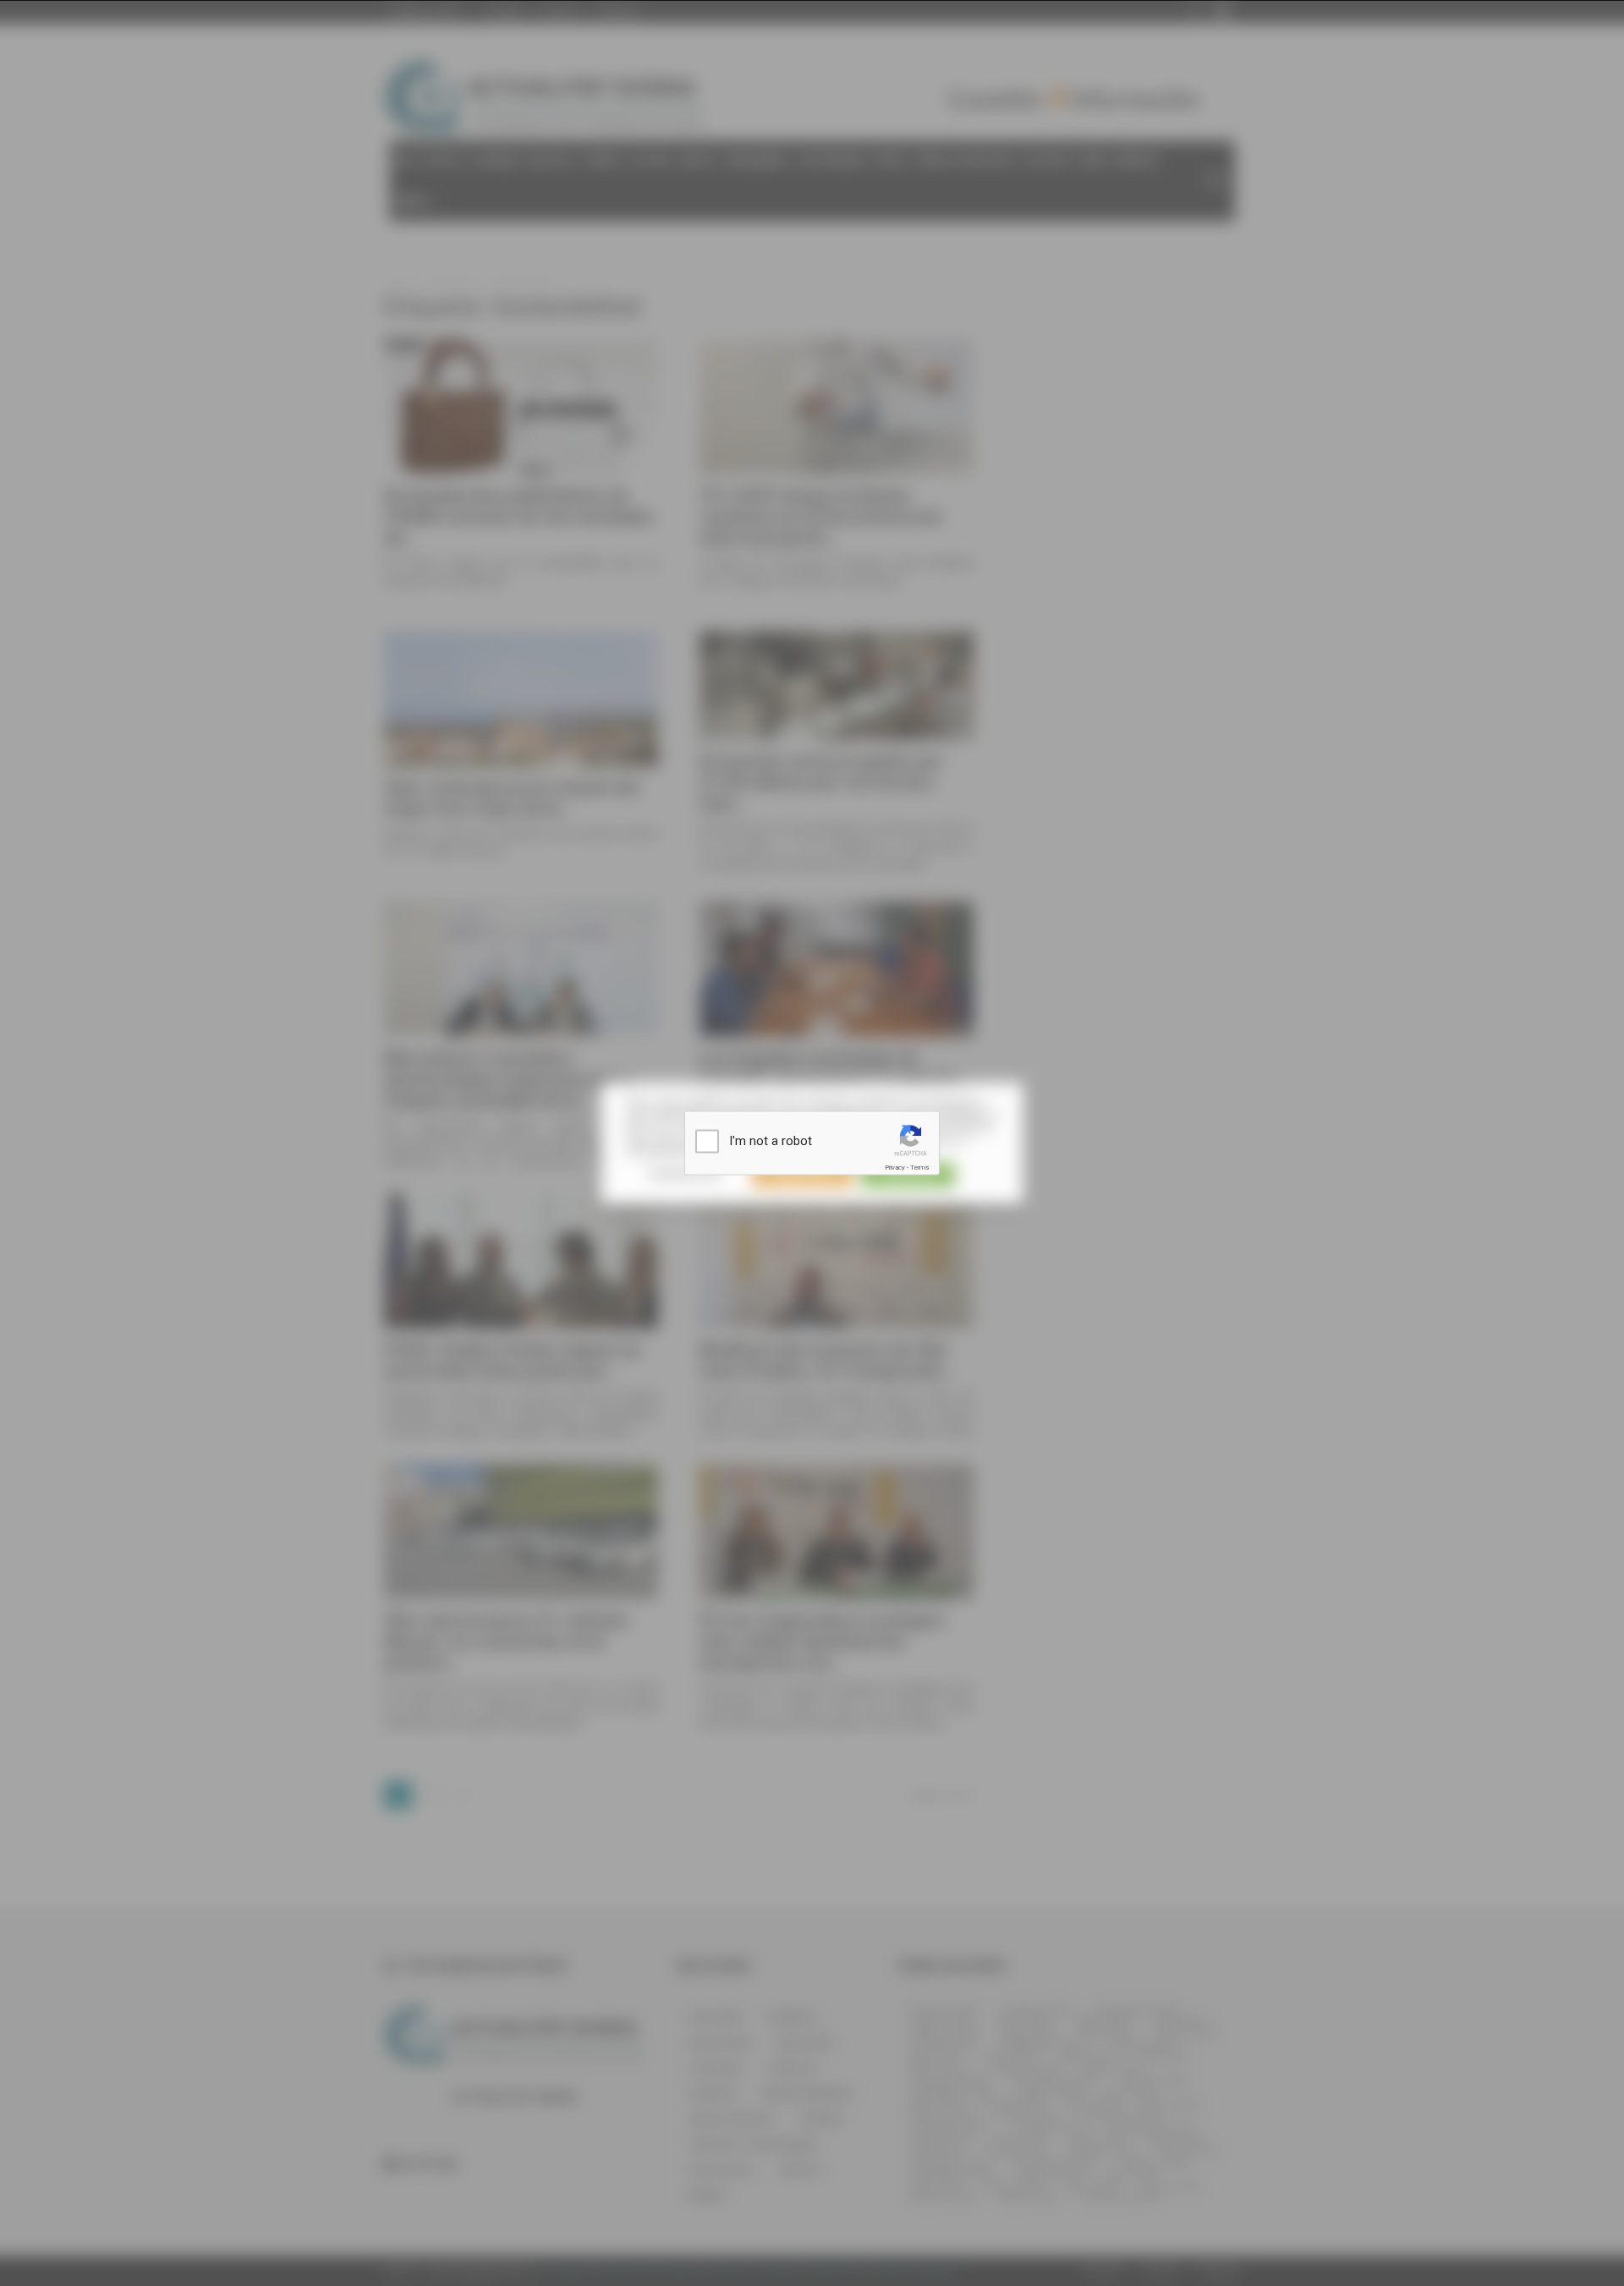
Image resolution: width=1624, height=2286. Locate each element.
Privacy (895, 1168)
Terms (919, 1168)
